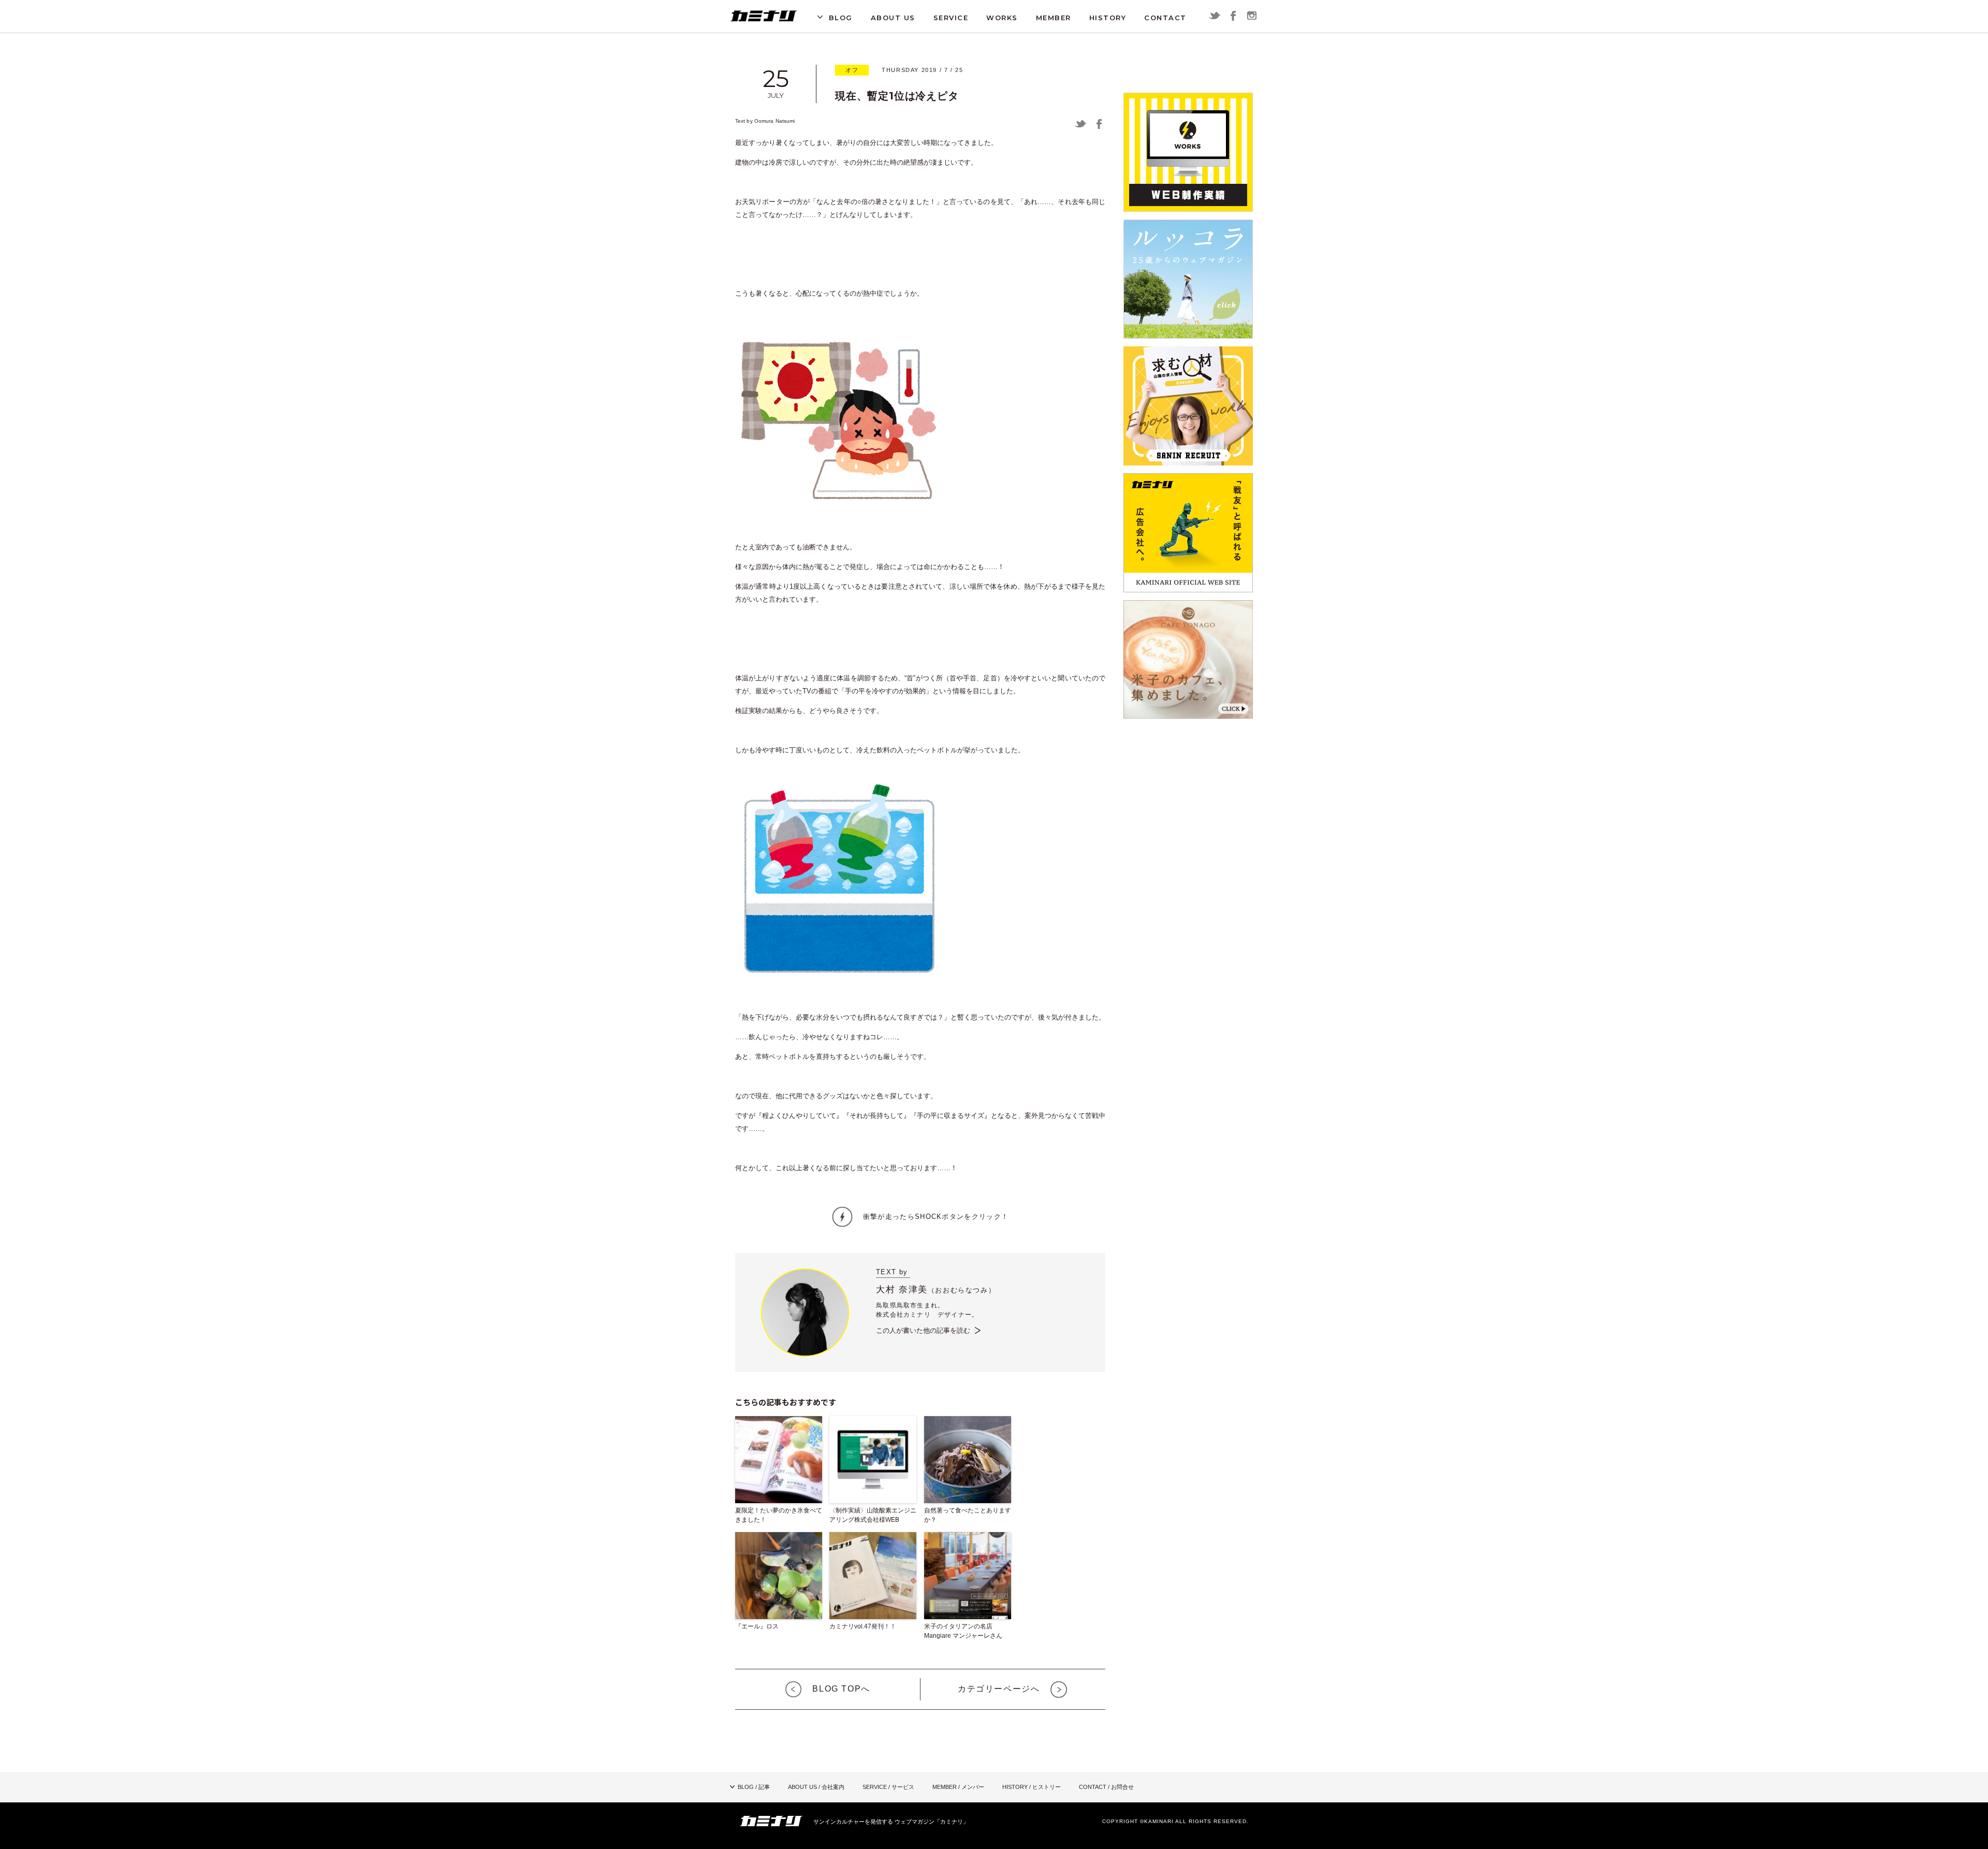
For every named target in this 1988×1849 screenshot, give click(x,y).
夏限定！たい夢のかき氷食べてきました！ (779, 1515)
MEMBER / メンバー (958, 1787)
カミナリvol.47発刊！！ (863, 1626)
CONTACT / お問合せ (1106, 1787)
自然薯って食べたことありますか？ (968, 1515)
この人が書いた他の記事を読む (923, 1330)
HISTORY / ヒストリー (1032, 1787)
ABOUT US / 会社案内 (816, 1787)
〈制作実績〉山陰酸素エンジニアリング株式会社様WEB (873, 1515)
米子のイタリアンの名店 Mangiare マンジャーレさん (963, 1631)
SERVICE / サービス (888, 1787)
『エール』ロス (757, 1626)
